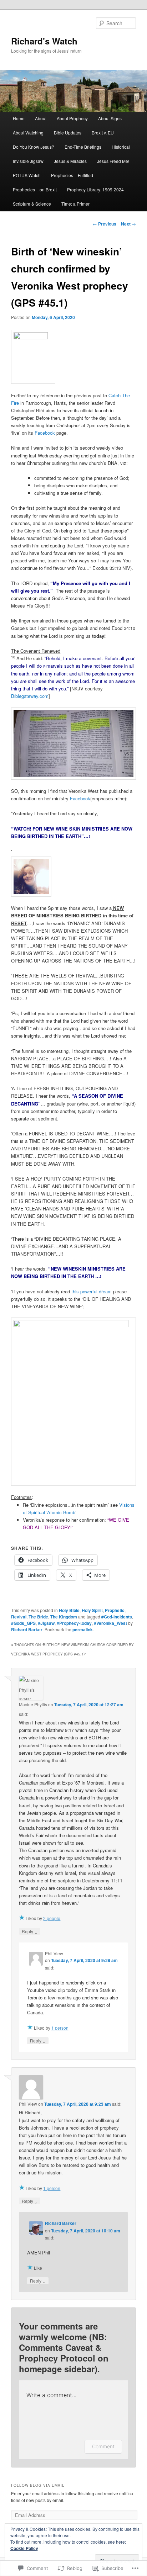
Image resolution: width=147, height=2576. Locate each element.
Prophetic (115, 1610)
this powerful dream (92, 1291)
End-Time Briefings (83, 147)
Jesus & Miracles (70, 161)
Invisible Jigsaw (28, 161)
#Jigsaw (46, 1623)
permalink (83, 1629)
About (41, 118)
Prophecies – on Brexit (35, 189)
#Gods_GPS (23, 1623)
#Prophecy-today (74, 1623)
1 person (60, 2028)
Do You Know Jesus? (34, 147)
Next (128, 224)
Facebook (45, 433)
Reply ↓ (30, 1931)
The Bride (38, 1617)
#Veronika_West (110, 1623)
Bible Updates (68, 132)
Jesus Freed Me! (113, 161)
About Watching (28, 132)
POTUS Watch (27, 175)
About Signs (110, 118)
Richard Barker (27, 1629)
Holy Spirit (92, 1610)
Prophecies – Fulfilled (72, 175)
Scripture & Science (32, 204)
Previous (105, 224)
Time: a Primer (75, 204)
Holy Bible (69, 1610)
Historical (121, 147)
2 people (52, 1918)
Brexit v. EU (103, 132)
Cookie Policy (24, 2548)
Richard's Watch (44, 41)
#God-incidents (117, 1617)
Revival (19, 1617)
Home (19, 118)
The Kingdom (64, 1617)
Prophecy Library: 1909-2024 (95, 189)
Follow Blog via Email (38, 2485)
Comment (103, 2446)
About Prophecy (72, 118)
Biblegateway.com (30, 696)
